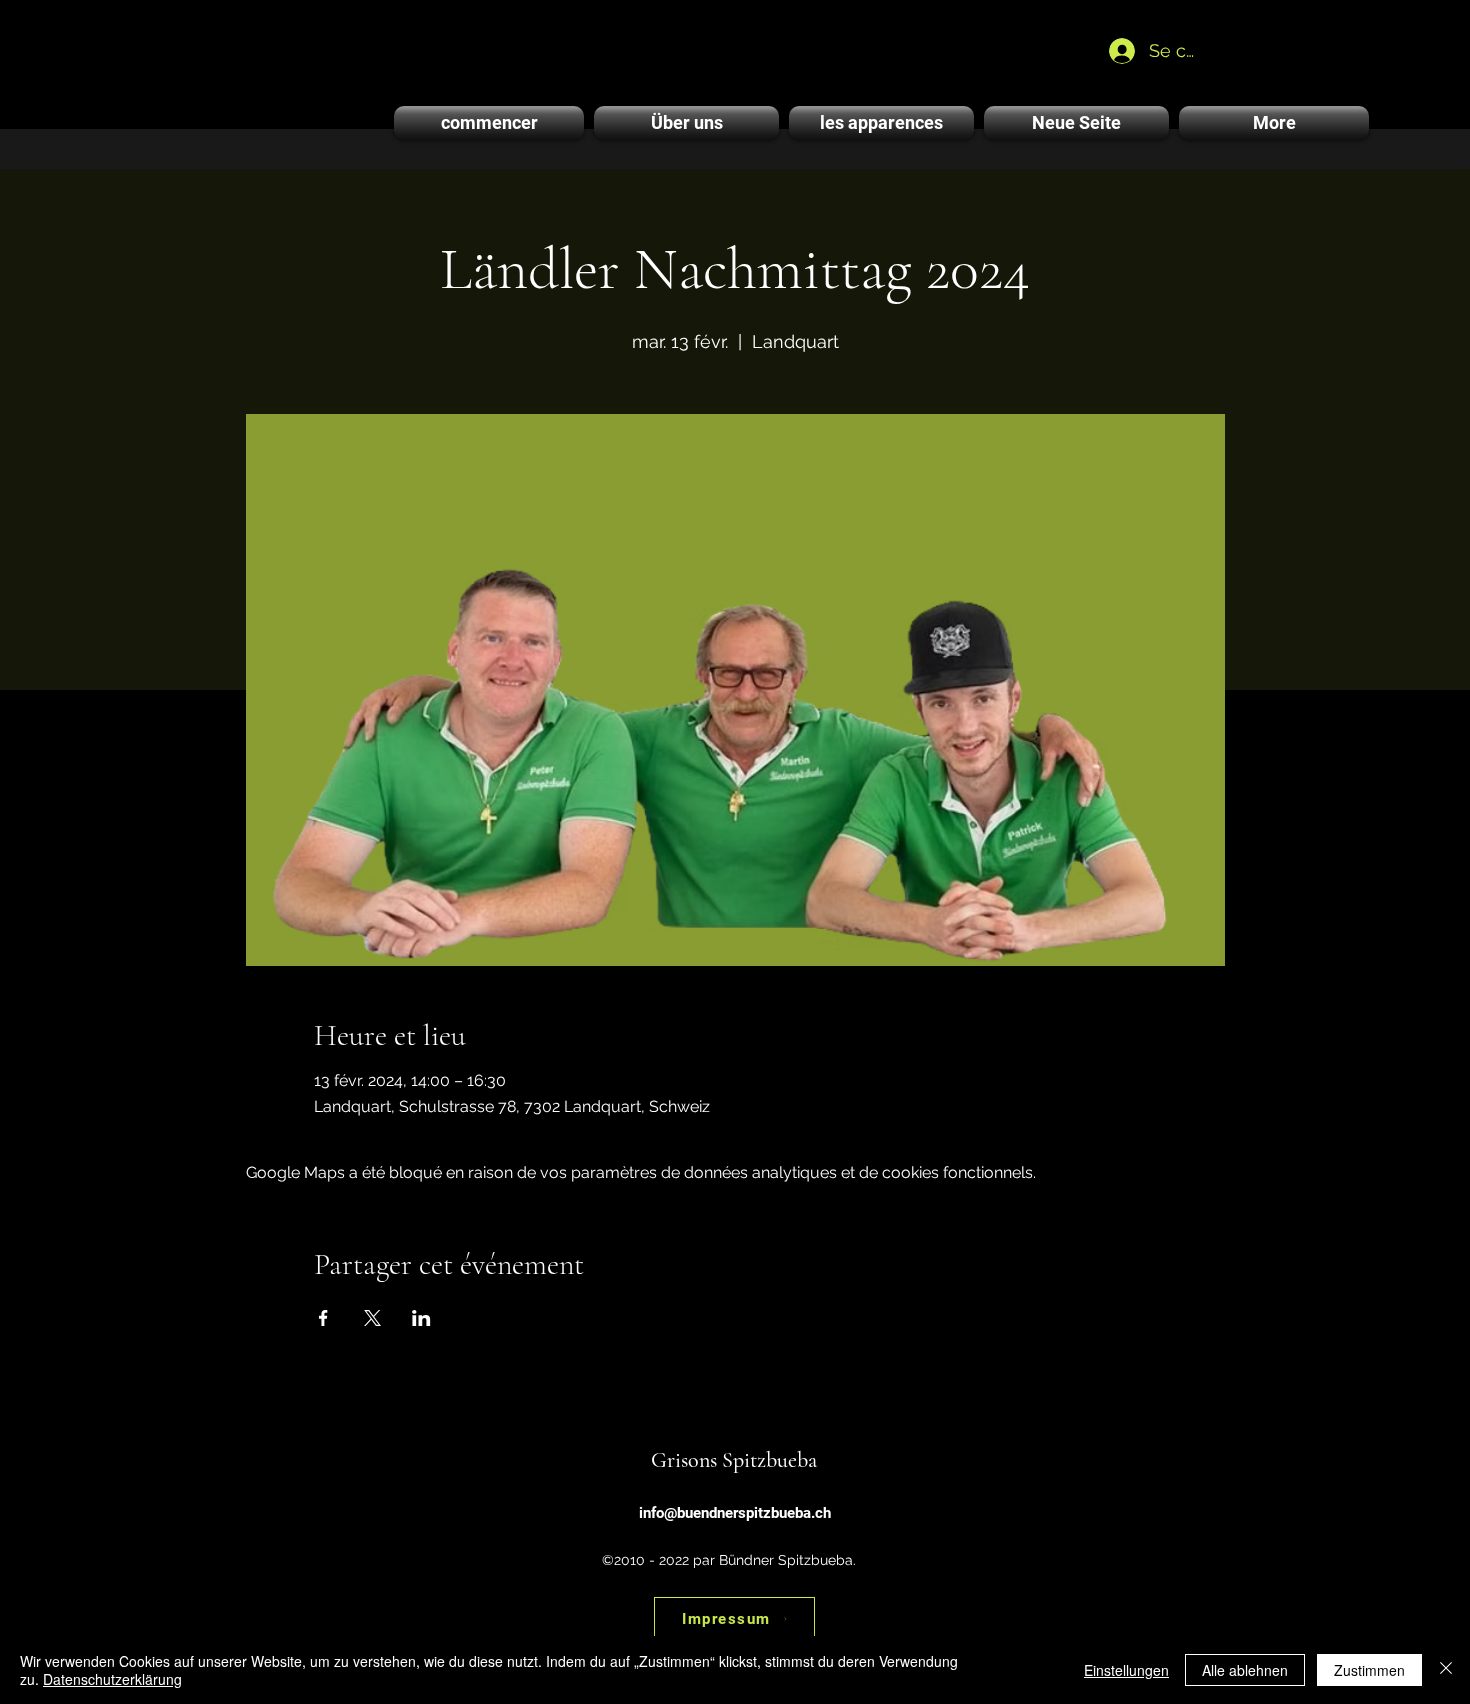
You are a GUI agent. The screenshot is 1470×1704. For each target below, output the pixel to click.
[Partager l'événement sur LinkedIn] (421, 1318)
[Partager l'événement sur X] (372, 1318)
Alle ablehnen (1245, 1670)
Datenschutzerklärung (112, 1679)
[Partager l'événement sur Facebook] (323, 1318)
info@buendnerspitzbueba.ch (735, 1513)
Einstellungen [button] (1126, 1670)
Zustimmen (1369, 1670)
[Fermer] (1446, 1670)
